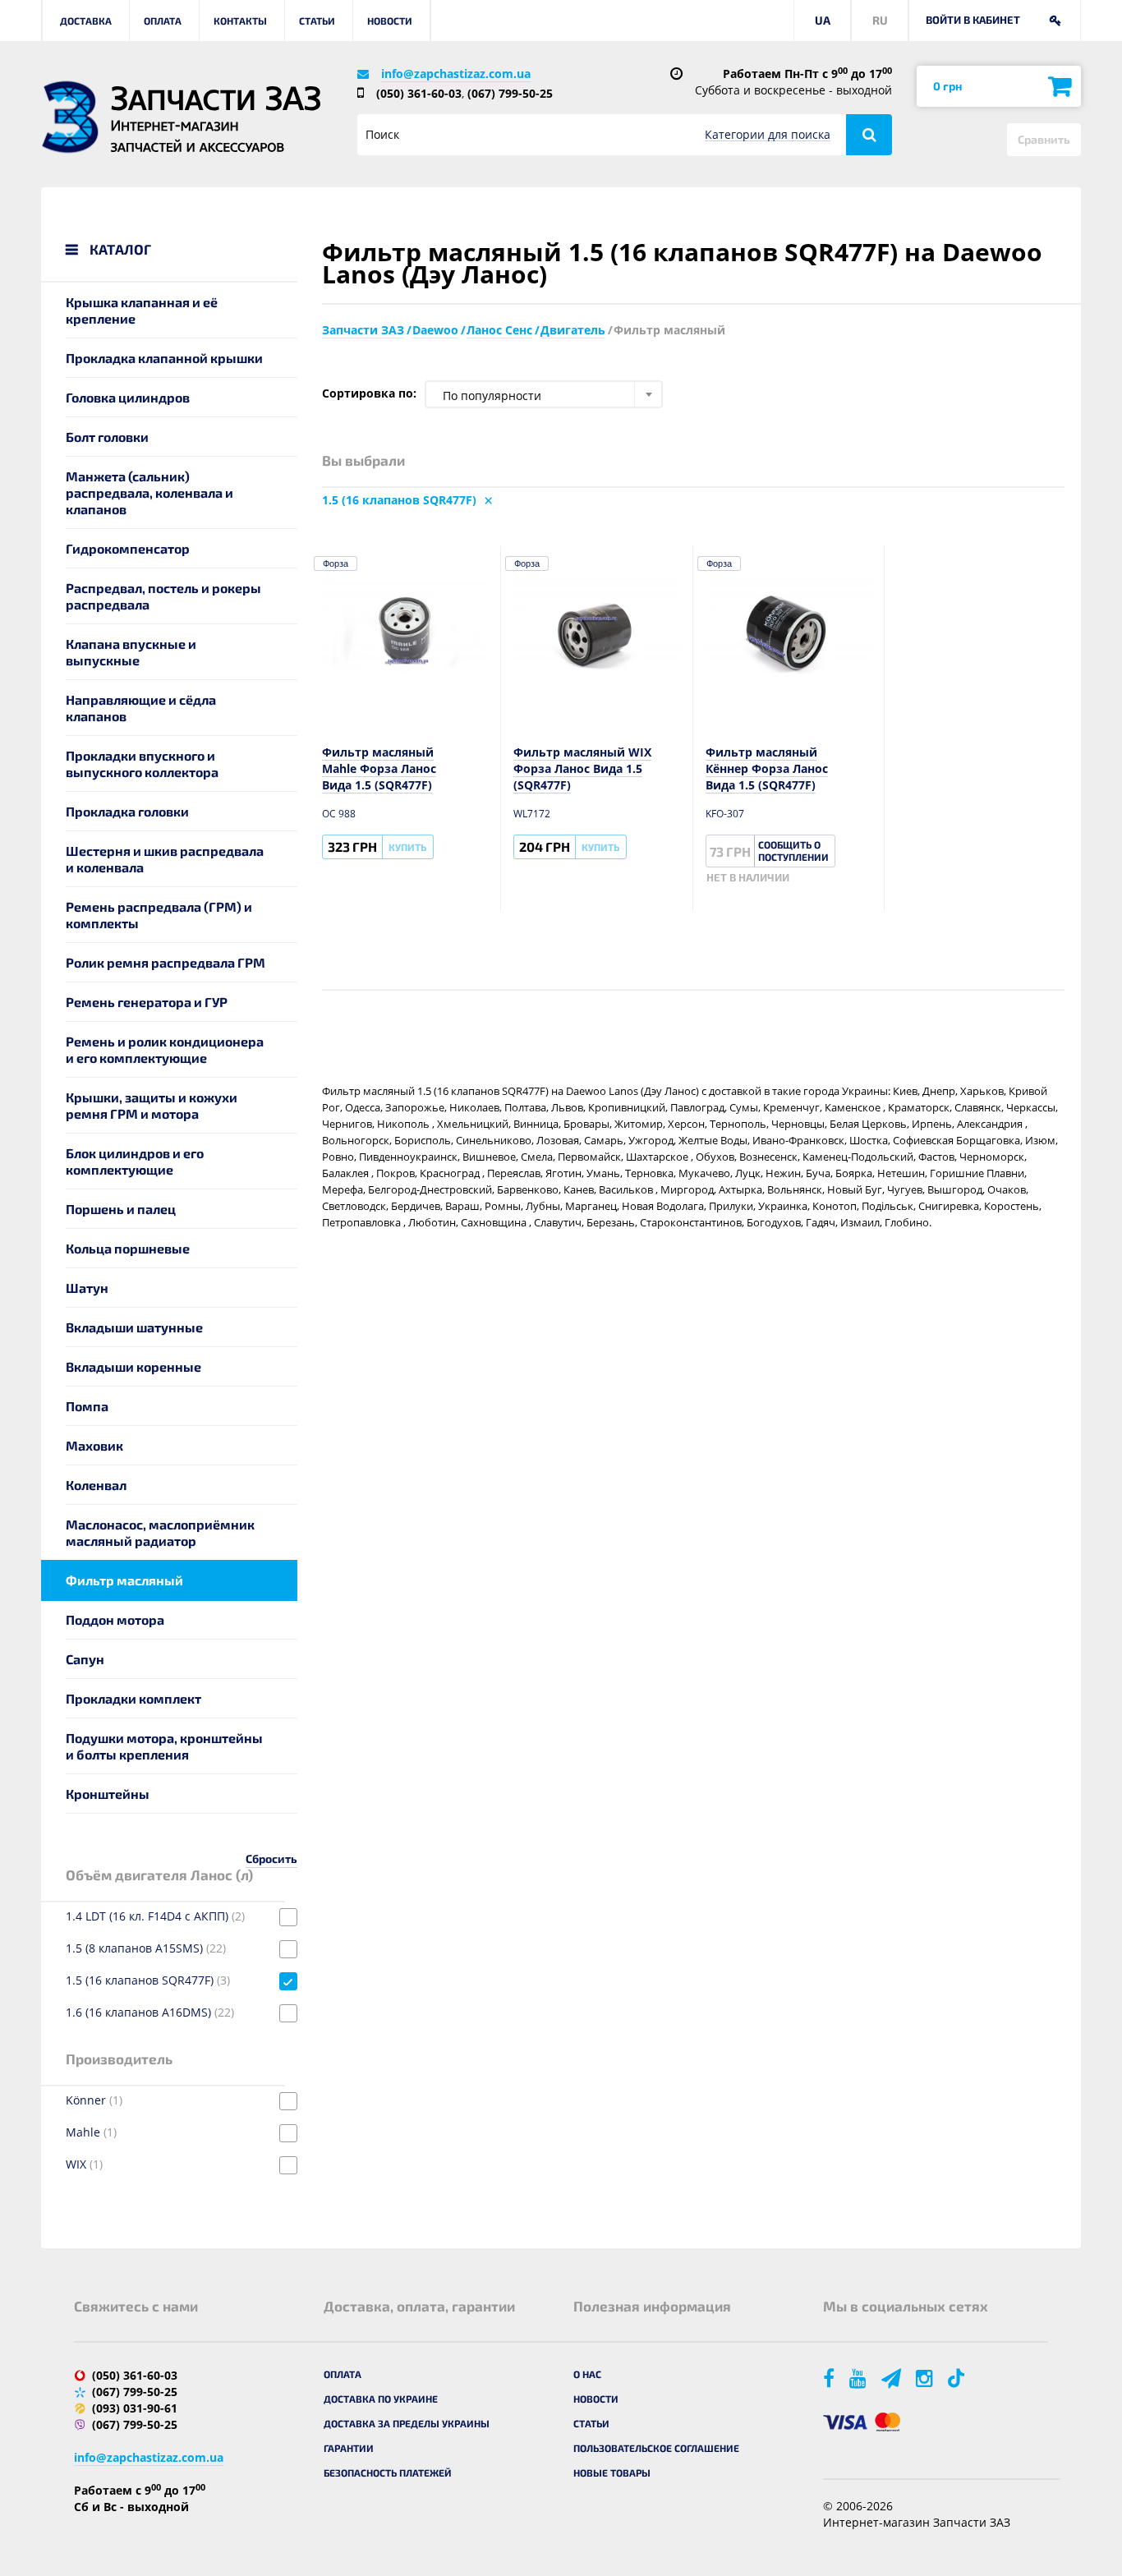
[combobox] (544, 394)
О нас (587, 2374)
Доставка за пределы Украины (407, 2423)
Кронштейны (108, 1794)
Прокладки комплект (133, 1698)
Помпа (87, 1406)
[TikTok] (959, 2378)
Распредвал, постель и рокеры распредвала (163, 596)
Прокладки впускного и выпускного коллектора (142, 764)
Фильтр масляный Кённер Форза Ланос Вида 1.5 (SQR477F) (767, 768)
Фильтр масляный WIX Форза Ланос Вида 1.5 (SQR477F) (582, 768)
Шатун (87, 1288)
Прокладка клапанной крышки (164, 358)
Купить (407, 847)
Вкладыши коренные (133, 1366)
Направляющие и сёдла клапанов (141, 708)
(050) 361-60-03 (419, 93)
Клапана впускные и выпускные (131, 652)
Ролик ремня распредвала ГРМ (166, 962)
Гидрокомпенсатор (128, 548)
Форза (336, 563)
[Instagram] (926, 2378)
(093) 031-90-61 (135, 2408)
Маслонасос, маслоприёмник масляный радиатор (160, 1532)
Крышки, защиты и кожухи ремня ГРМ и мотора (152, 1105)
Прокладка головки (127, 811)
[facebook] (830, 2378)
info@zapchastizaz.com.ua (456, 74)
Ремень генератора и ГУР (147, 1002)
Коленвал (96, 1485)
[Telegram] (892, 2378)
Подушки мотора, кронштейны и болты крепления (164, 1746)
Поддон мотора (115, 1619)
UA (823, 20)
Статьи (317, 21)
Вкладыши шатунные (134, 1327)
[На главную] (70, 117)
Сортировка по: (369, 393)
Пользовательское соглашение (656, 2448)
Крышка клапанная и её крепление (142, 310)
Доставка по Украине (381, 2399)
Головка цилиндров (128, 397)
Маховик (94, 1445)
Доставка (86, 21)
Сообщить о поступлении (793, 851)
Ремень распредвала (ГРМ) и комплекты (159, 915)
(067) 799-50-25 (510, 93)
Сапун (85, 1659)
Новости (390, 21)
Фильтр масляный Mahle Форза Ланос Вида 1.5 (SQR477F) (379, 768)
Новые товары (612, 2472)
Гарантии (349, 2448)
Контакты (240, 21)
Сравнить (1044, 139)
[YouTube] (859, 2378)
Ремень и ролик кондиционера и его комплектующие (165, 1049)
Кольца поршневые (128, 1248)
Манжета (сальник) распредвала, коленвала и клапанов (149, 492)
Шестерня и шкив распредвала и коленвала (165, 859)
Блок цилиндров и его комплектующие (135, 1161)
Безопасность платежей (388, 2472)
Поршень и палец (121, 1209)
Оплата (163, 21)
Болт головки (107, 437)
